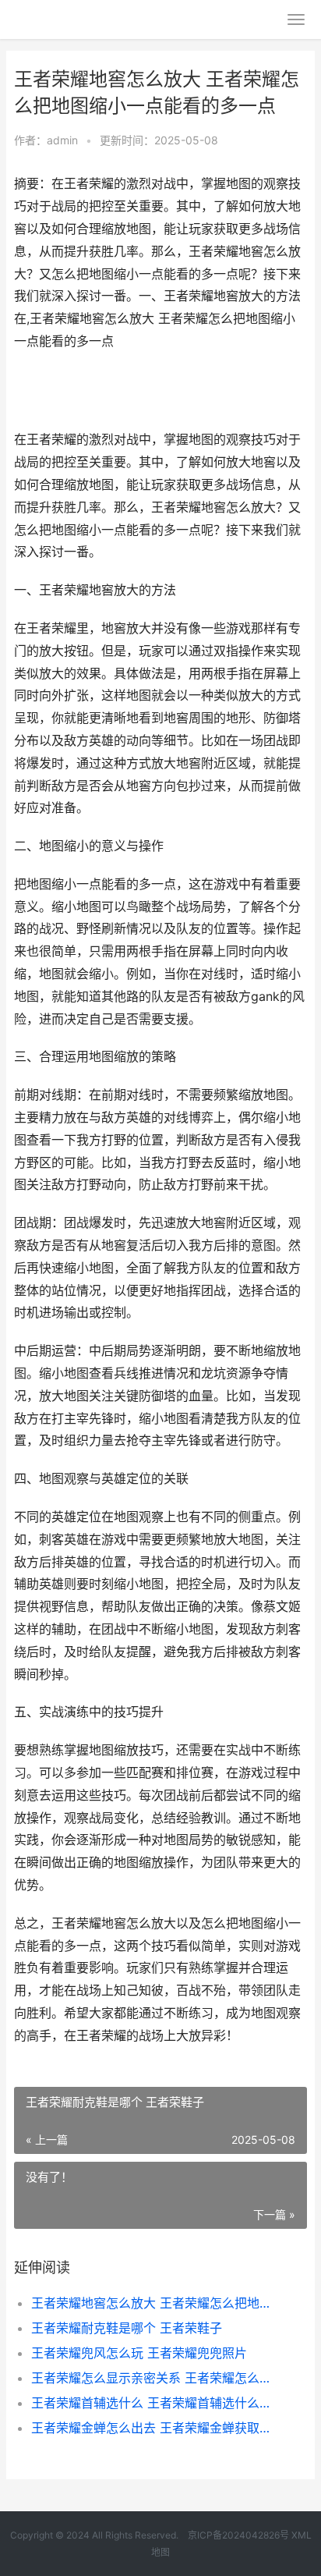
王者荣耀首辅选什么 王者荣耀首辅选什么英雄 (155, 2403)
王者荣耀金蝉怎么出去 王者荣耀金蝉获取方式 (155, 2428)
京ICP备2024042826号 (237, 2535)
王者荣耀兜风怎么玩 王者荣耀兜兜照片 (139, 2353)
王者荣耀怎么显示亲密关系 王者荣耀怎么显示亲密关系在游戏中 (155, 2378)
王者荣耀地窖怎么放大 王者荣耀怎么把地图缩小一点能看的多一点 (155, 2303)
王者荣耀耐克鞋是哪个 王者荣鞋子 (127, 2328)
